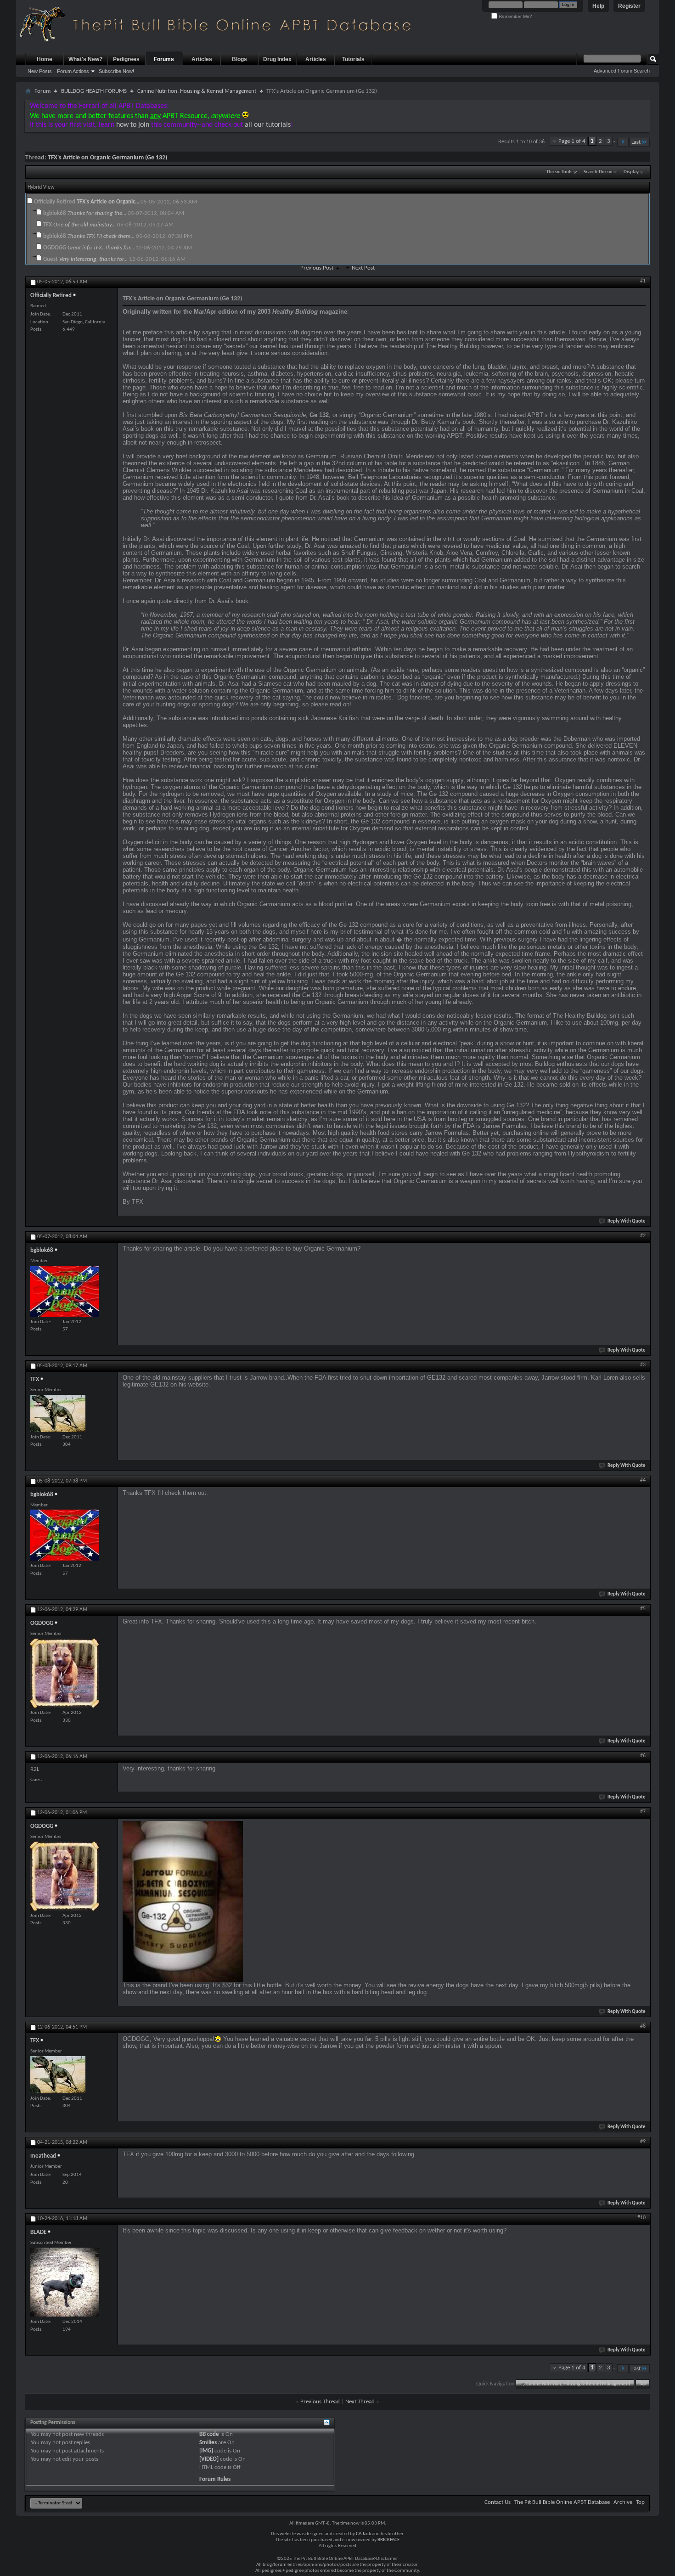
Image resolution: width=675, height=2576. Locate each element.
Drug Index (277, 59)
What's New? (85, 59)
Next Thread (360, 2402)
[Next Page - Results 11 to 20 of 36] (623, 142)
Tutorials (353, 59)
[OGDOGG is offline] (65, 1673)
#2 (643, 1236)
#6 (643, 1756)
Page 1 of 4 (572, 141)
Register (629, 6)
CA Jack (363, 2534)
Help (598, 6)
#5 (643, 1609)
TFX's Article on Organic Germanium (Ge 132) (107, 158)
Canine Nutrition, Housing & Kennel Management (197, 91)
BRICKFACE (388, 2540)
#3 (643, 1365)
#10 (641, 2218)
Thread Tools (559, 172)
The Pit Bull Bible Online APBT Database (562, 2502)
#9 (643, 2142)
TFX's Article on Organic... (108, 202)
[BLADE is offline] (65, 2282)
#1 (643, 281)
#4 (643, 1480)
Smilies (208, 2443)
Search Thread (598, 172)
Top (642, 2384)
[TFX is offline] (58, 1413)
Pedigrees (126, 59)
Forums (164, 59)
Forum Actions (73, 71)
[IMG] (206, 2451)
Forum (42, 91)
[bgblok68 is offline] (65, 1291)
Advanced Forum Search (622, 71)
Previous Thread (320, 2402)
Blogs (239, 59)
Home (45, 59)
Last (636, 142)
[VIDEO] (209, 2459)
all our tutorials (268, 125)
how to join (133, 125)
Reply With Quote (627, 1221)
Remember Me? (515, 16)
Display (631, 172)
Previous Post (317, 268)
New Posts (40, 71)
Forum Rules (215, 2479)
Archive (623, 2502)
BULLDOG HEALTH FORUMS (94, 91)
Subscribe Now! (116, 71)
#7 (643, 1812)
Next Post (363, 268)
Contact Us (498, 2502)
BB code (209, 2434)
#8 (643, 2026)
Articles (202, 59)
